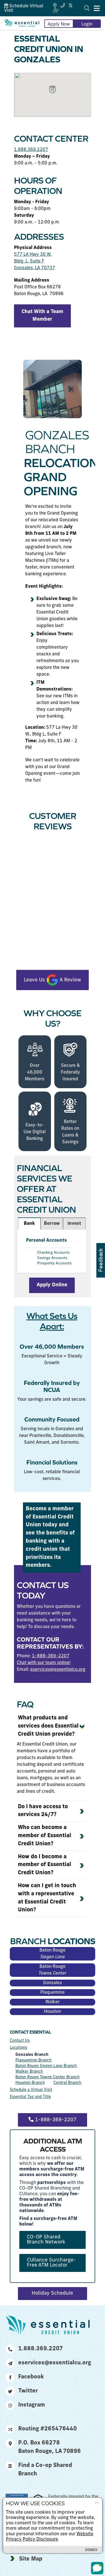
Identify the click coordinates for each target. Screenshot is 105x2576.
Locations (18, 2048)
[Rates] (71, 6)
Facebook (31, 2377)
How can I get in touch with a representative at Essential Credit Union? (47, 1898)
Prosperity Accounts (54, 1263)
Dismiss (91, 2550)
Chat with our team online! (44, 1663)
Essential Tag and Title (30, 2097)
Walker (53, 2002)
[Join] (56, 11)
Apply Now (59, 24)
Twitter (28, 2391)
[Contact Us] (63, 6)
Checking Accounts (53, 1253)
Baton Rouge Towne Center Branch (47, 2077)
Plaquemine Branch (33, 2060)
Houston (53, 2012)
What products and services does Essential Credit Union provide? (48, 1726)
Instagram (32, 2405)
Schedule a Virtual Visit (31, 2090)
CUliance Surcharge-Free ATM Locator (51, 2263)
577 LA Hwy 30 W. (33, 255)
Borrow (52, 1224)
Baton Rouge (53, 1954)
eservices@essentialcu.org (58, 1670)
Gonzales (53, 1983)
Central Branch (67, 2083)
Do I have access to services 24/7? (43, 1811)
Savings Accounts (52, 1258)
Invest (74, 1224)
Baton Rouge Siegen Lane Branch (46, 2066)
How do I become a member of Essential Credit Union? (45, 1865)
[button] (53, 90)
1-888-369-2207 (51, 1656)
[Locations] (55, 6)
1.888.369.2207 (31, 150)
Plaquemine (53, 1993)
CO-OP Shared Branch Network (46, 2240)
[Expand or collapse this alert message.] (97, 2503)
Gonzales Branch (32, 2055)
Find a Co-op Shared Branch (45, 2470)
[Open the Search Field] (87, 8)
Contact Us (20, 2041)
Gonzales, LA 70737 (35, 268)
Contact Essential (30, 2032)
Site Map (31, 2559)
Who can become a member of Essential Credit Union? (45, 1836)
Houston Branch (30, 2083)
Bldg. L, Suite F (29, 261)
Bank (29, 1224)
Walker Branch (29, 2072)
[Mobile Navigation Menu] (97, 8)
